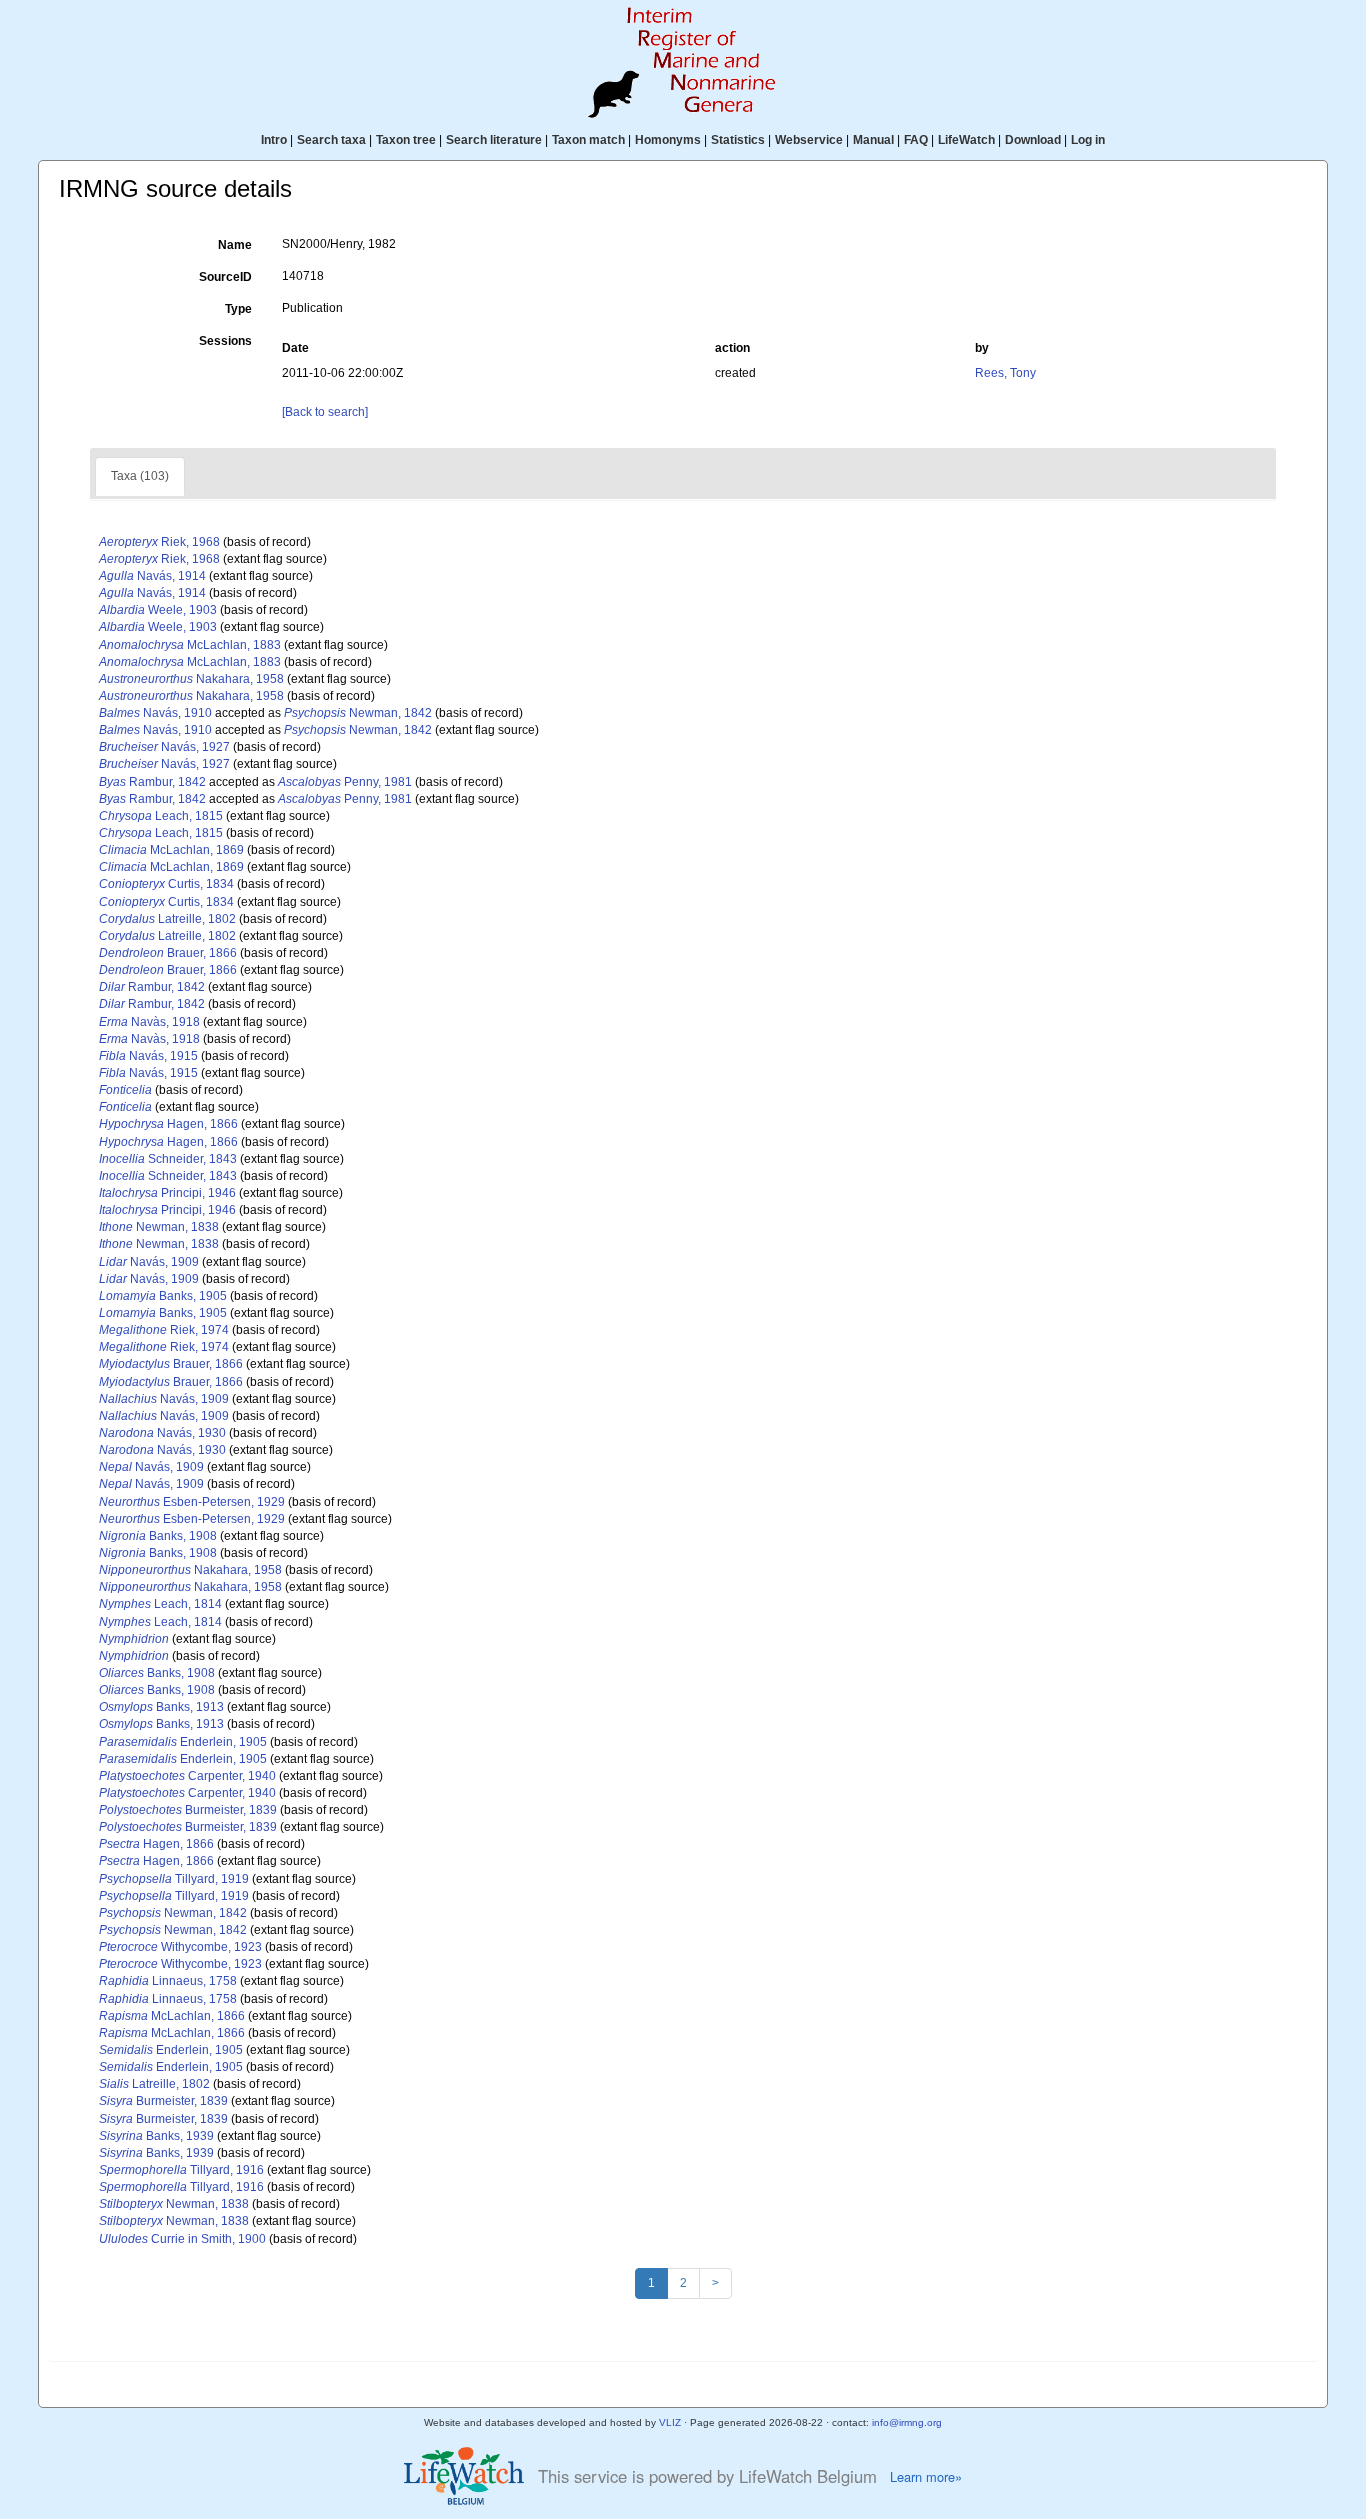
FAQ (916, 140)
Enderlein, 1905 (183, 1742)
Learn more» (926, 2477)
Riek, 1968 (159, 542)
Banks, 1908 (158, 1536)
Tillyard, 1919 (174, 1879)
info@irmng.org (907, 2422)
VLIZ (670, 2422)
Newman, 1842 (358, 713)
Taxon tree (406, 140)
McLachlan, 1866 (172, 2016)
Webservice (809, 140)
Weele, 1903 (158, 610)
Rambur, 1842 (152, 782)
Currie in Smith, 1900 (182, 2239)
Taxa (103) (140, 476)
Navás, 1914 (152, 576)
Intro (274, 140)
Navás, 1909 (149, 1262)
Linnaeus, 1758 (168, 1981)
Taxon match (588, 140)
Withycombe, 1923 (180, 1947)
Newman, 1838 (159, 1227)
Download (1033, 140)
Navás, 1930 (162, 1433)
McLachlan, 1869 (171, 850)
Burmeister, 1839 (188, 1810)
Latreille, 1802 (167, 919)
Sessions (225, 341)
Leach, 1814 (160, 1604)
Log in (1088, 140)
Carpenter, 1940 (187, 1776)
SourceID (225, 277)
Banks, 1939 (156, 2136)
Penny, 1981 (345, 782)
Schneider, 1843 (168, 1159)
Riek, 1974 (164, 1330)
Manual (873, 140)
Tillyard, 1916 (181, 2170)
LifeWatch (966, 140)
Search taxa (331, 140)
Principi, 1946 (167, 1193)
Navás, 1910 (155, 713)
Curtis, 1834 (166, 884)
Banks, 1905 (163, 1296)
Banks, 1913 (161, 1707)
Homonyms (668, 140)
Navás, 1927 (164, 747)
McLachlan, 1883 (190, 645)
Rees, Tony (1005, 373)
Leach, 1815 (161, 816)
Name (235, 245)
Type (238, 309)
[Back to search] (325, 412)
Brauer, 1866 (168, 953)
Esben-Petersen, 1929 (192, 1502)
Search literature (494, 140)
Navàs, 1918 (149, 1022)
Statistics (738, 140)
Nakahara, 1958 (191, 679)
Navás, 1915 (148, 1056)
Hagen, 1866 (168, 1124)
